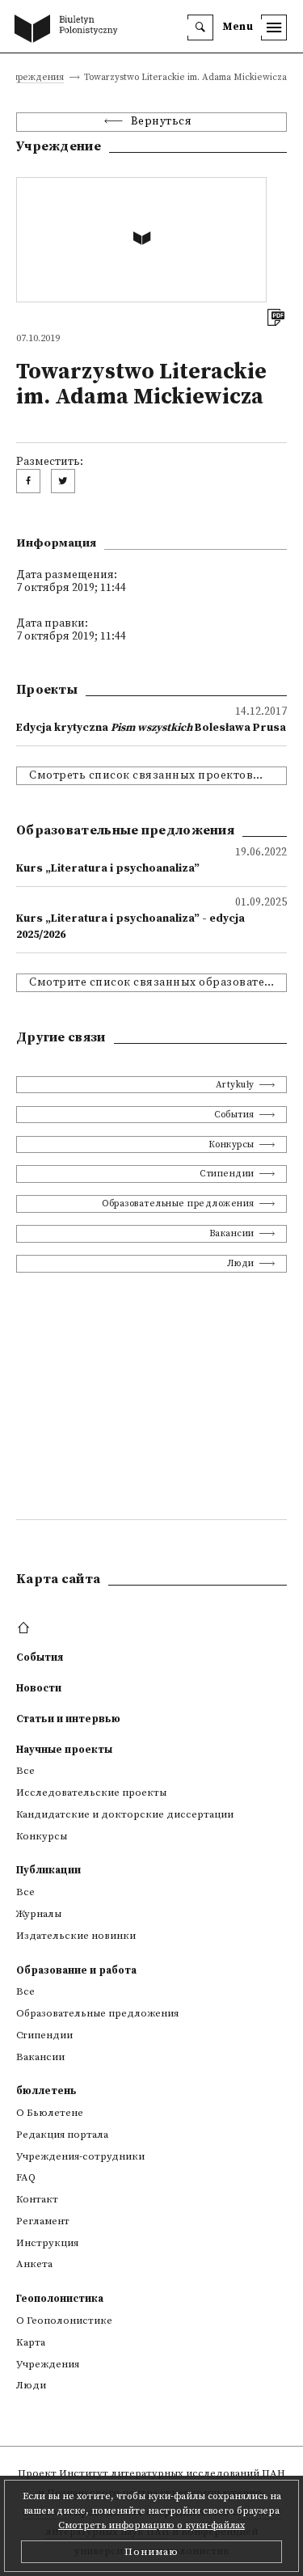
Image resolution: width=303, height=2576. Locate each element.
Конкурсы (231, 1144)
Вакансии (232, 1233)
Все (25, 1771)
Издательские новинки (76, 1936)
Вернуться (162, 122)
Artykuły (235, 1085)
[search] (200, 27)
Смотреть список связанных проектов (141, 776)
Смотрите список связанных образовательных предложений (158, 983)
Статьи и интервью (68, 1719)
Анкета (34, 2264)
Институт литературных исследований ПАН (172, 2473)
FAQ (26, 2177)
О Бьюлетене (50, 2113)
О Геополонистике (64, 2321)
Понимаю (151, 2552)
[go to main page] (69, 30)
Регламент (43, 2221)
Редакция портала (62, 2135)
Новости (39, 1688)
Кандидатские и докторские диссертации (125, 1814)
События (234, 1115)
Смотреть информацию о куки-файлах (151, 2525)
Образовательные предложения (178, 1204)
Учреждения (36, 78)
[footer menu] (25, 1628)
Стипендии (227, 1174)
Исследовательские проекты (91, 1793)
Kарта (31, 2342)
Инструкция (47, 2243)
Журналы (39, 1914)
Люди (241, 1263)
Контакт (37, 2199)
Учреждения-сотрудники (80, 2156)
